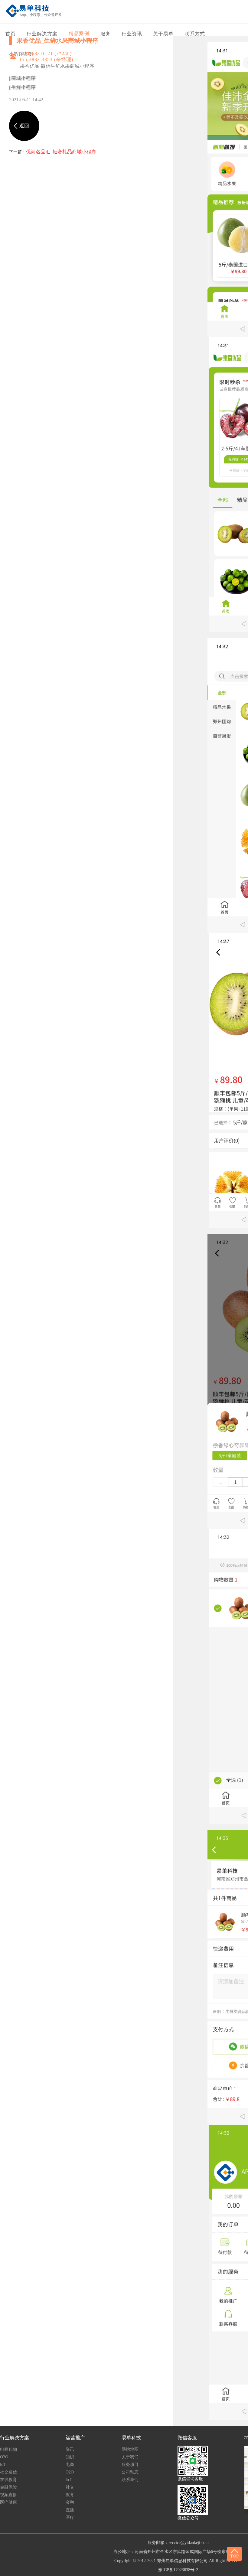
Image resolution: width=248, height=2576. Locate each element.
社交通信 (8, 2472)
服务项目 (130, 2465)
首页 (11, 34)
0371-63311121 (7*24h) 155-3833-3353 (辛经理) (46, 56)
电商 (70, 2465)
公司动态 (130, 2472)
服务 (106, 34)
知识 (70, 2457)
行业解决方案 (42, 34)
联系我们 (130, 2480)
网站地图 (130, 2449)
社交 (70, 2487)
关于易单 (163, 34)
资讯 (70, 2449)
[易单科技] (34, 11)
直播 (70, 2510)
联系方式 (195, 34)
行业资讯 (132, 34)
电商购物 (8, 2449)
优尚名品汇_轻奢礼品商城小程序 (61, 152)
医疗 (70, 2517)
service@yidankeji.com (189, 2543)
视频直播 (8, 2495)
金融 (70, 2502)
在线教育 (8, 2480)
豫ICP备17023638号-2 (178, 2570)
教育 (70, 2495)
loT (3, 2465)
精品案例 (79, 33)
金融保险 (8, 2487)
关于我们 (130, 2457)
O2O (4, 2457)
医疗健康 (8, 2502)
